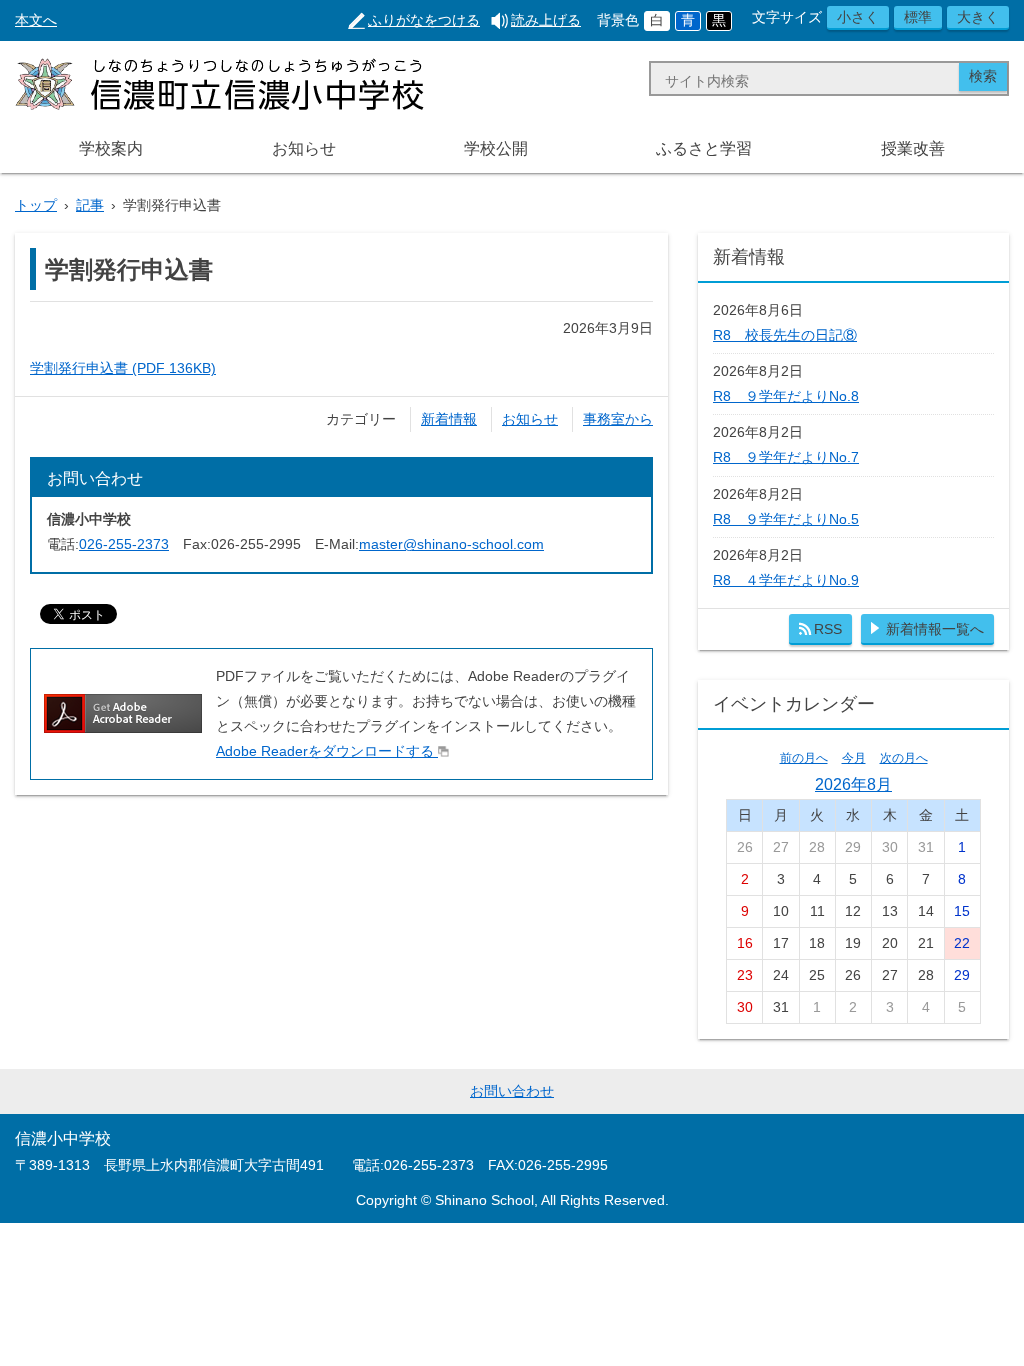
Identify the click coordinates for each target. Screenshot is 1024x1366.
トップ (36, 205)
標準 (918, 17)
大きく (978, 17)
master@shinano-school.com (451, 544)
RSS (828, 629)
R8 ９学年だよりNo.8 (786, 396)
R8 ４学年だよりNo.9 (786, 580)
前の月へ (804, 758)
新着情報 (449, 419)
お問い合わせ (512, 1091)
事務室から (618, 419)
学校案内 (111, 148)
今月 (854, 758)
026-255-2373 (124, 544)
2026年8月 (853, 784)
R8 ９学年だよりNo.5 (786, 519)
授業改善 (913, 148)
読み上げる (546, 20)
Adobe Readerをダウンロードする (325, 751)
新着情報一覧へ (935, 629)
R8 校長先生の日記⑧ (785, 335)
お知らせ (304, 148)
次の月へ (904, 758)
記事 (90, 205)
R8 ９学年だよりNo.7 (786, 457)
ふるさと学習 (704, 148)
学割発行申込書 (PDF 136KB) (123, 368)
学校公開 (496, 148)
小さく (858, 17)
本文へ (36, 20)
